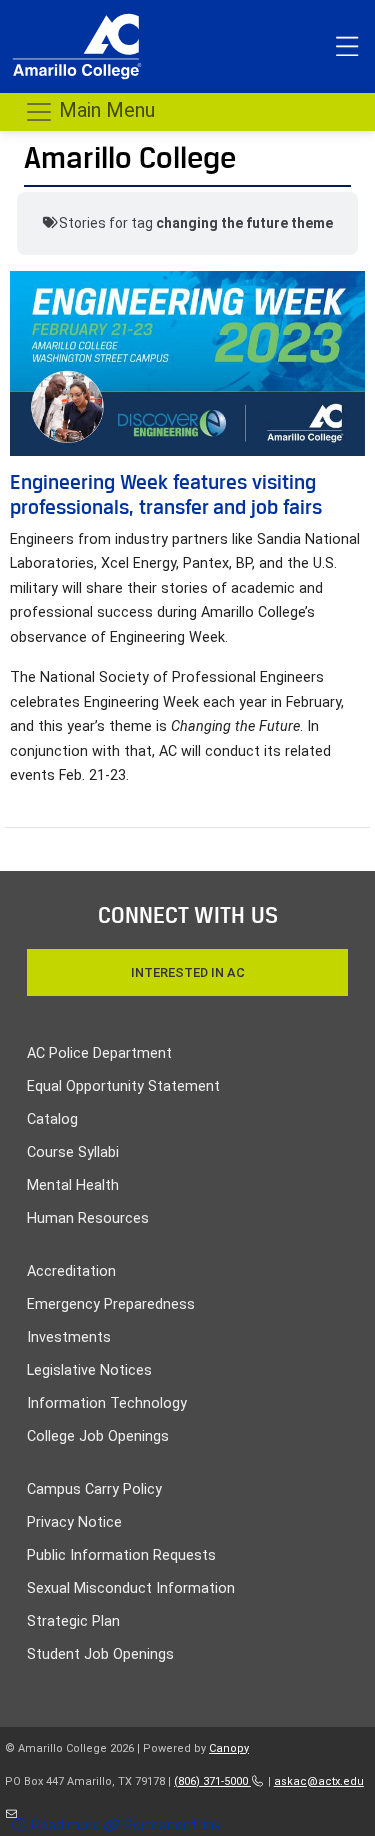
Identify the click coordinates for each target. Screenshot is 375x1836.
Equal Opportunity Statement (123, 1086)
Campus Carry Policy (94, 1489)
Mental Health (73, 1185)
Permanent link (171, 1825)
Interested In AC (188, 972)
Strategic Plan (73, 1621)
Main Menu (104, 110)
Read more (64, 1825)
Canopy (229, 1748)
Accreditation (71, 1271)
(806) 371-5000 (212, 1781)
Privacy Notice (74, 1522)
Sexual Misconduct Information (131, 1588)
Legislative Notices (89, 1370)
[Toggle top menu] (347, 47)
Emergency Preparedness (111, 1304)
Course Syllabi (73, 1152)
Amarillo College (130, 157)
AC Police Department (99, 1053)
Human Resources (88, 1218)
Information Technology (107, 1403)
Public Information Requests (121, 1555)
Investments (69, 1337)
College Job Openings (98, 1436)
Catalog (52, 1119)
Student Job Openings (100, 1654)
